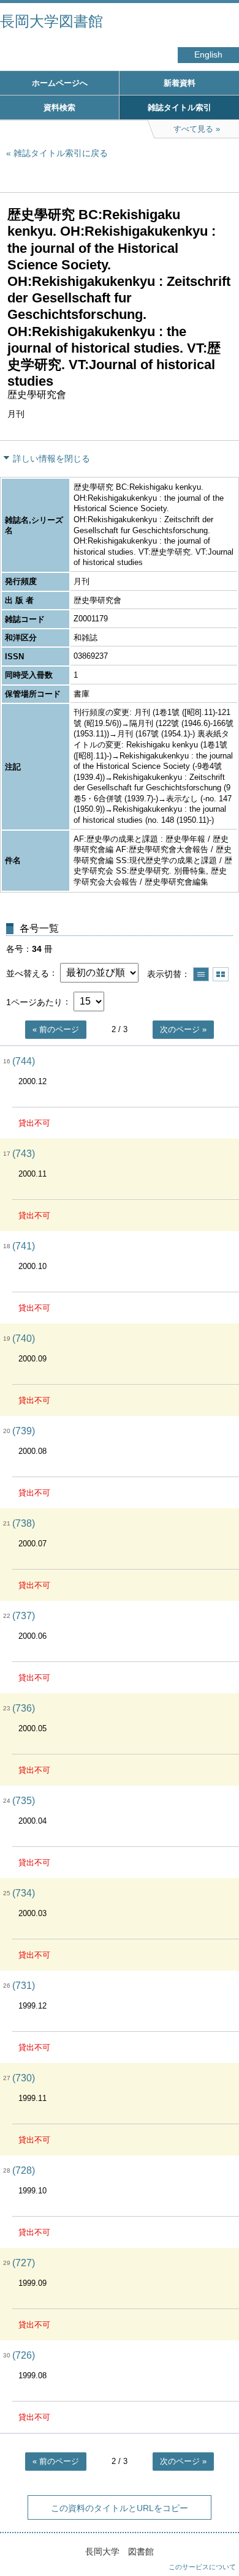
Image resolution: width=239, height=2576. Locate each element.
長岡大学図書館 (51, 21)
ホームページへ (60, 83)
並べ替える (28, 973)
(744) (24, 1061)
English (208, 55)
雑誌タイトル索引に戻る (61, 153)
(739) (24, 1431)
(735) (24, 1801)
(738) (24, 1523)
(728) (24, 2170)
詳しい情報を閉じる (51, 459)
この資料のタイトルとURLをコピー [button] (120, 2508)
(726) (24, 2355)
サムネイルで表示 (221, 974)
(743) (24, 1154)
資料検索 (59, 107)
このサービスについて (202, 2567)
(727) (24, 2263)
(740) (24, 1339)
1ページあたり (34, 1002)
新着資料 (180, 83)
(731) (24, 1986)
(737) (24, 1616)
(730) (24, 2078)
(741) (24, 1246)
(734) (24, 1893)
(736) (24, 1708)
